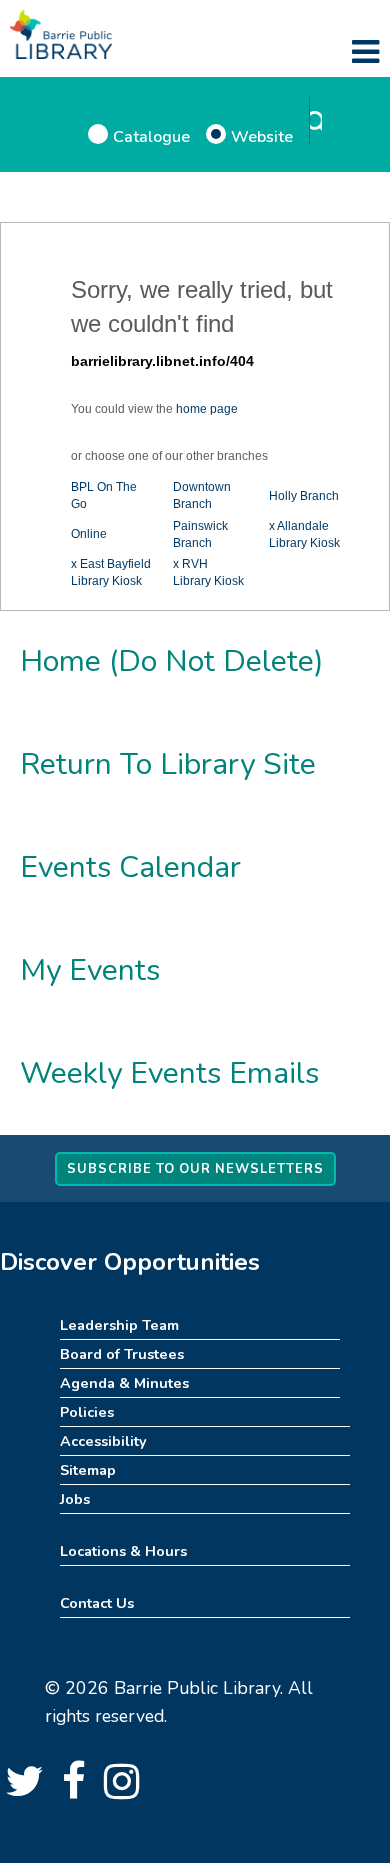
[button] (365, 53)
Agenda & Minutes (124, 1383)
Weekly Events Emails (169, 1073)
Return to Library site (168, 764)
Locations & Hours (123, 1551)
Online (89, 534)
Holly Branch (304, 496)
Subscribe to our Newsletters (195, 1169)
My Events (90, 970)
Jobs (75, 1499)
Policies (87, 1412)
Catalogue (151, 136)
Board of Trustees (122, 1354)
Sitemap (88, 1470)
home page (207, 409)
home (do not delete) (172, 661)
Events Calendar (130, 867)
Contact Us (97, 1603)
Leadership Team (119, 1325)
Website (262, 136)
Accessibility (103, 1441)
